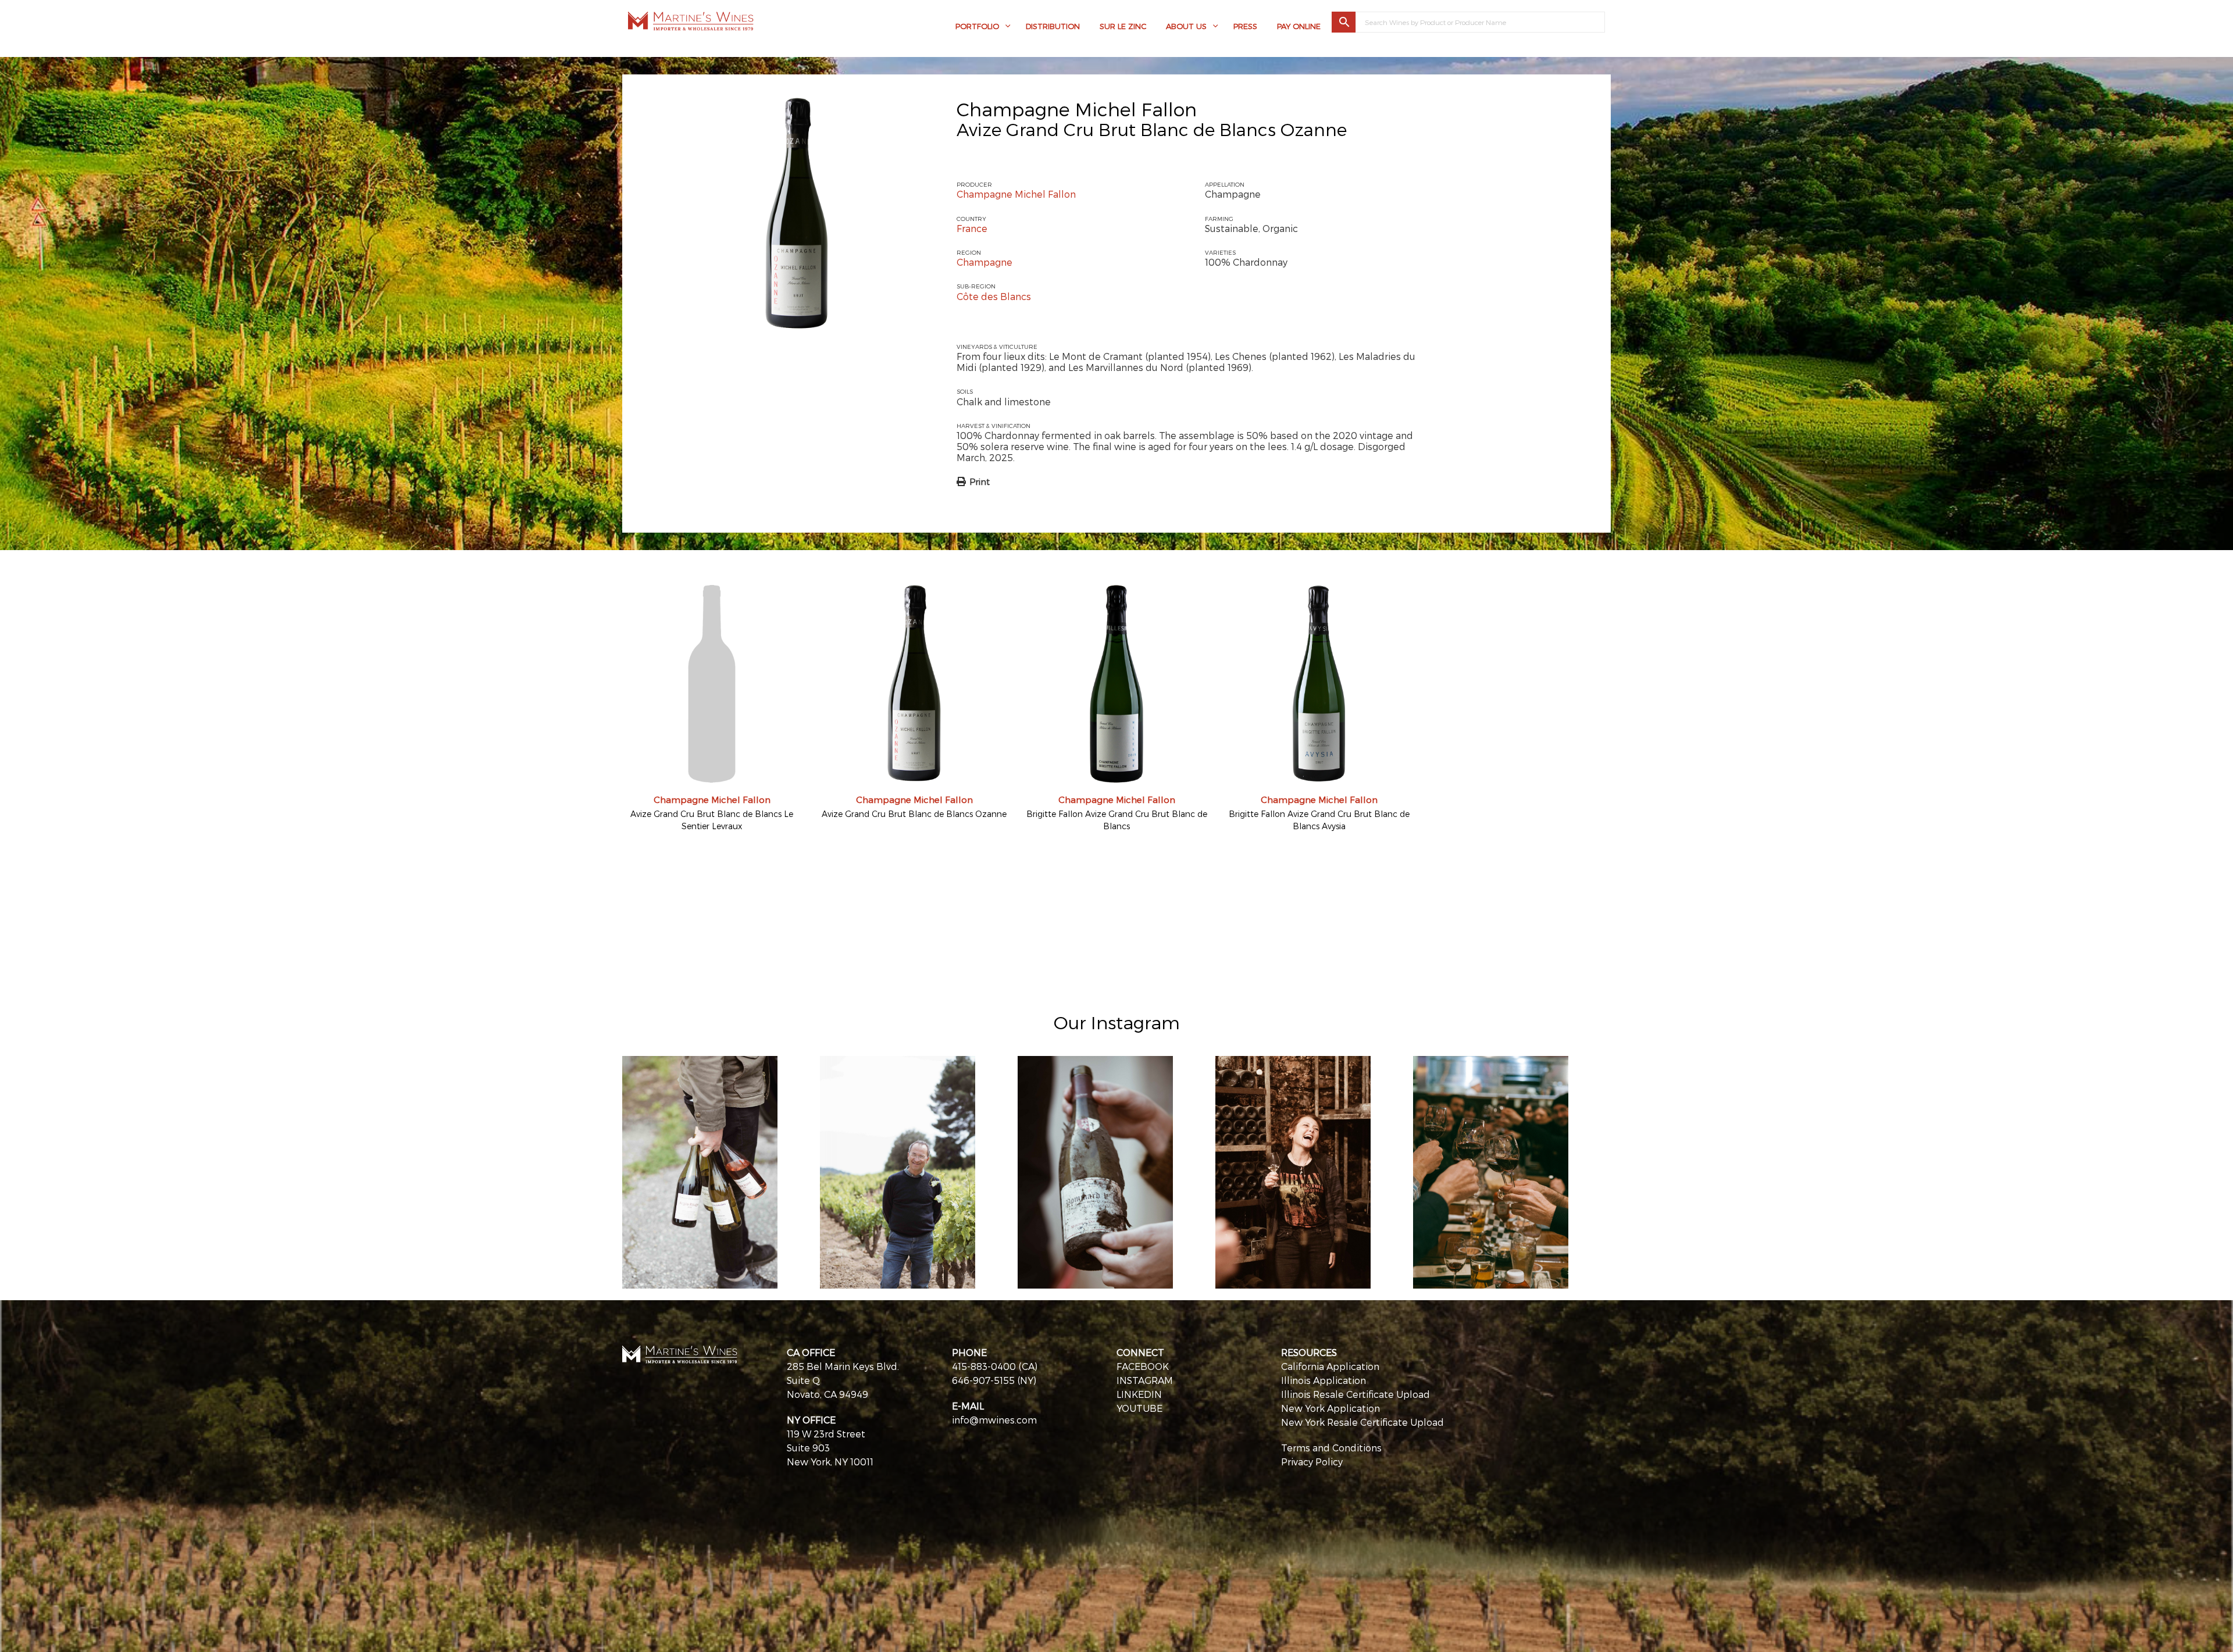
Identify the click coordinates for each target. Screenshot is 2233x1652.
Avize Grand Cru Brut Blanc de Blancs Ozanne (914, 814)
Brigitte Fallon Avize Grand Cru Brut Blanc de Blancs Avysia (1319, 820)
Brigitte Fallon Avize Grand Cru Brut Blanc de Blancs (1117, 820)
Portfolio (977, 26)
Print (980, 481)
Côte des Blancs (994, 296)
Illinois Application (1324, 1380)
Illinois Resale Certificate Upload (1356, 1394)
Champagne (984, 262)
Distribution (1053, 26)
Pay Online (1299, 26)
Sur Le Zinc (1123, 26)
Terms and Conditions (1331, 1448)
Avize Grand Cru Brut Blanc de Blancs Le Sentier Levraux (712, 820)
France (972, 228)
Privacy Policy (1312, 1462)
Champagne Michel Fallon (1077, 109)
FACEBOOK (1143, 1366)
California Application (1330, 1366)
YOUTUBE (1139, 1408)
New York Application (1330, 1408)
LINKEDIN (1139, 1394)
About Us (1186, 26)
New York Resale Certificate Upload (1362, 1422)
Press (1245, 26)
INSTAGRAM (1145, 1380)
